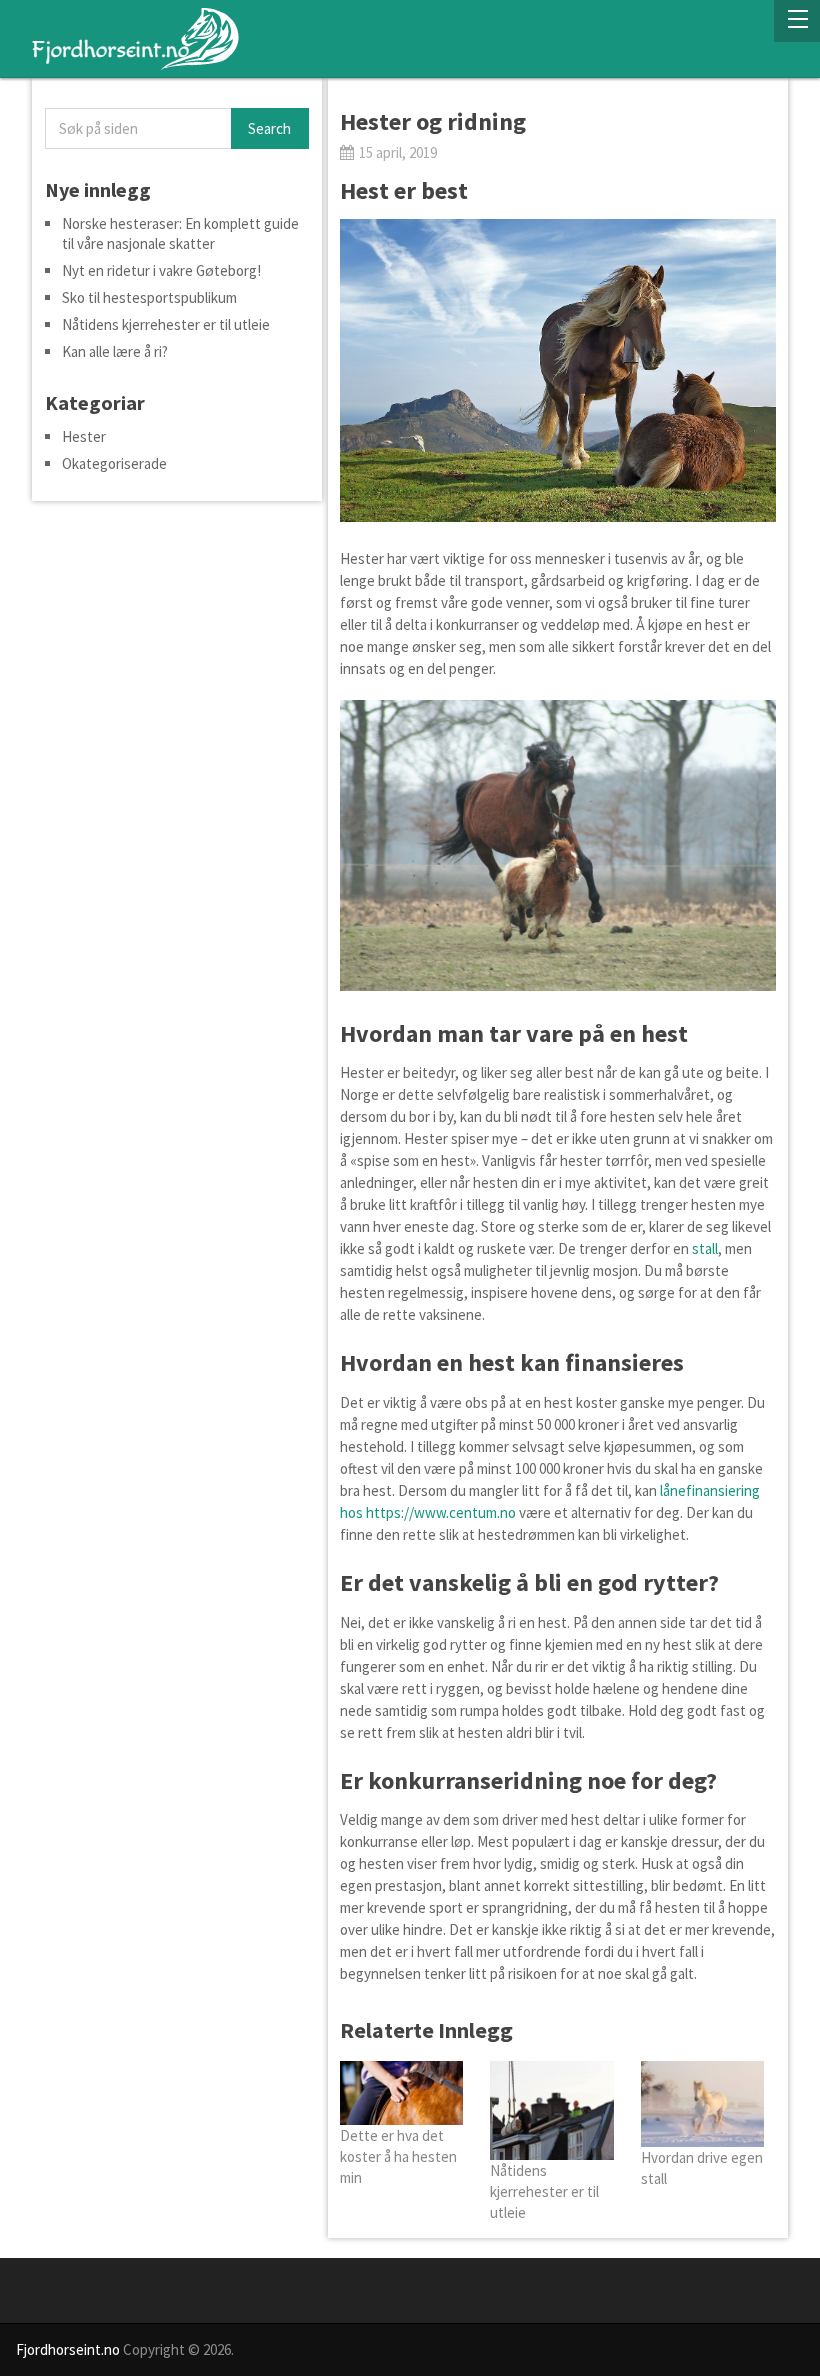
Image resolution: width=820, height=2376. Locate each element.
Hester (84, 436)
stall (705, 1248)
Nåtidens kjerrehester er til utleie (166, 324)
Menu (797, 21)
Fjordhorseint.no (68, 2349)
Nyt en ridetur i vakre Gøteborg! (161, 270)
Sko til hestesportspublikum (149, 297)
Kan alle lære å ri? (115, 351)
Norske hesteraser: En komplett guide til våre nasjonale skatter (180, 233)
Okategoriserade (114, 463)
